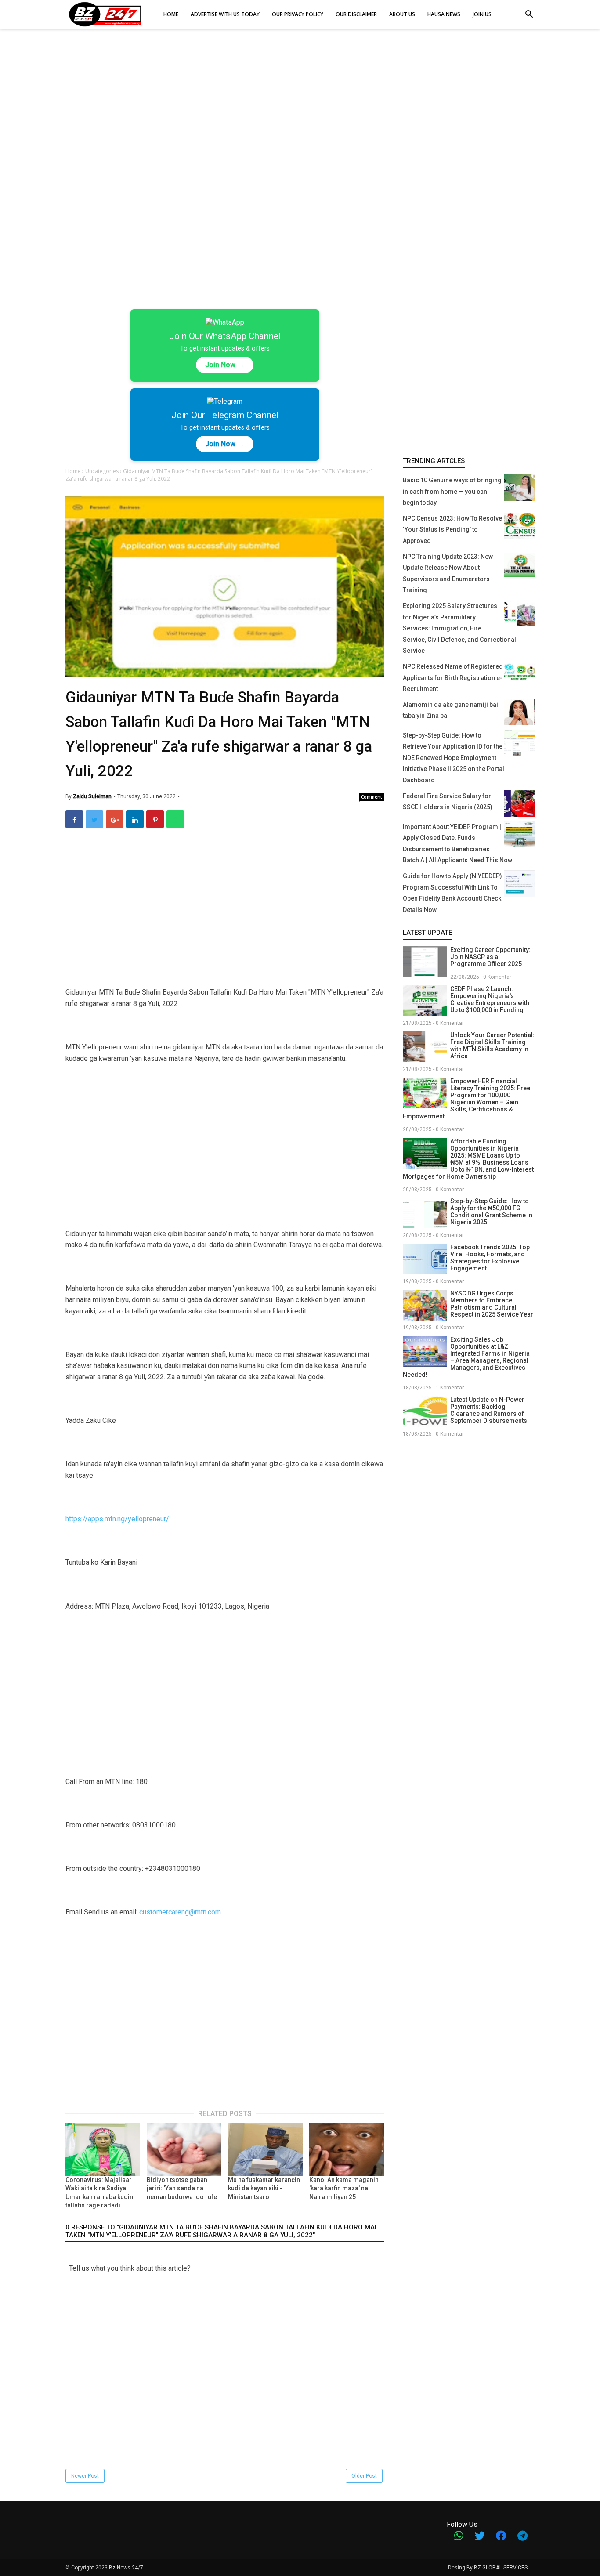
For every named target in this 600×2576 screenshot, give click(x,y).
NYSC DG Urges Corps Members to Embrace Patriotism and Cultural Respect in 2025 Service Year (492, 1304)
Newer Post (85, 2476)
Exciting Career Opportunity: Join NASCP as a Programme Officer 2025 (490, 957)
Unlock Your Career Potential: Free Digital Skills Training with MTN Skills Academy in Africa (492, 1046)
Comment (372, 797)
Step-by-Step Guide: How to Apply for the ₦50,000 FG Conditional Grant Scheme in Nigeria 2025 (491, 1212)
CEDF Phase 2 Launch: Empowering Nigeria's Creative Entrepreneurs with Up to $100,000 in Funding (490, 999)
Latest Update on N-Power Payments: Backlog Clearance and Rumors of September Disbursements (489, 1410)
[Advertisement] (300, 105)
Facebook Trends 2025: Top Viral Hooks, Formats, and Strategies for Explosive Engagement (490, 1258)
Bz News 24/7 (126, 2568)
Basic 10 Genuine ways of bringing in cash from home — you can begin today (452, 491)
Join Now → (225, 365)
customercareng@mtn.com (180, 1912)
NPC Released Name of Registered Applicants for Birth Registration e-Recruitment (453, 678)
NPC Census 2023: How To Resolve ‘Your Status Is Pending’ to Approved (452, 530)
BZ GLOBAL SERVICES (501, 2568)
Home (74, 471)
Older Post (364, 2476)
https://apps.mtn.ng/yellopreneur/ (117, 1519)
